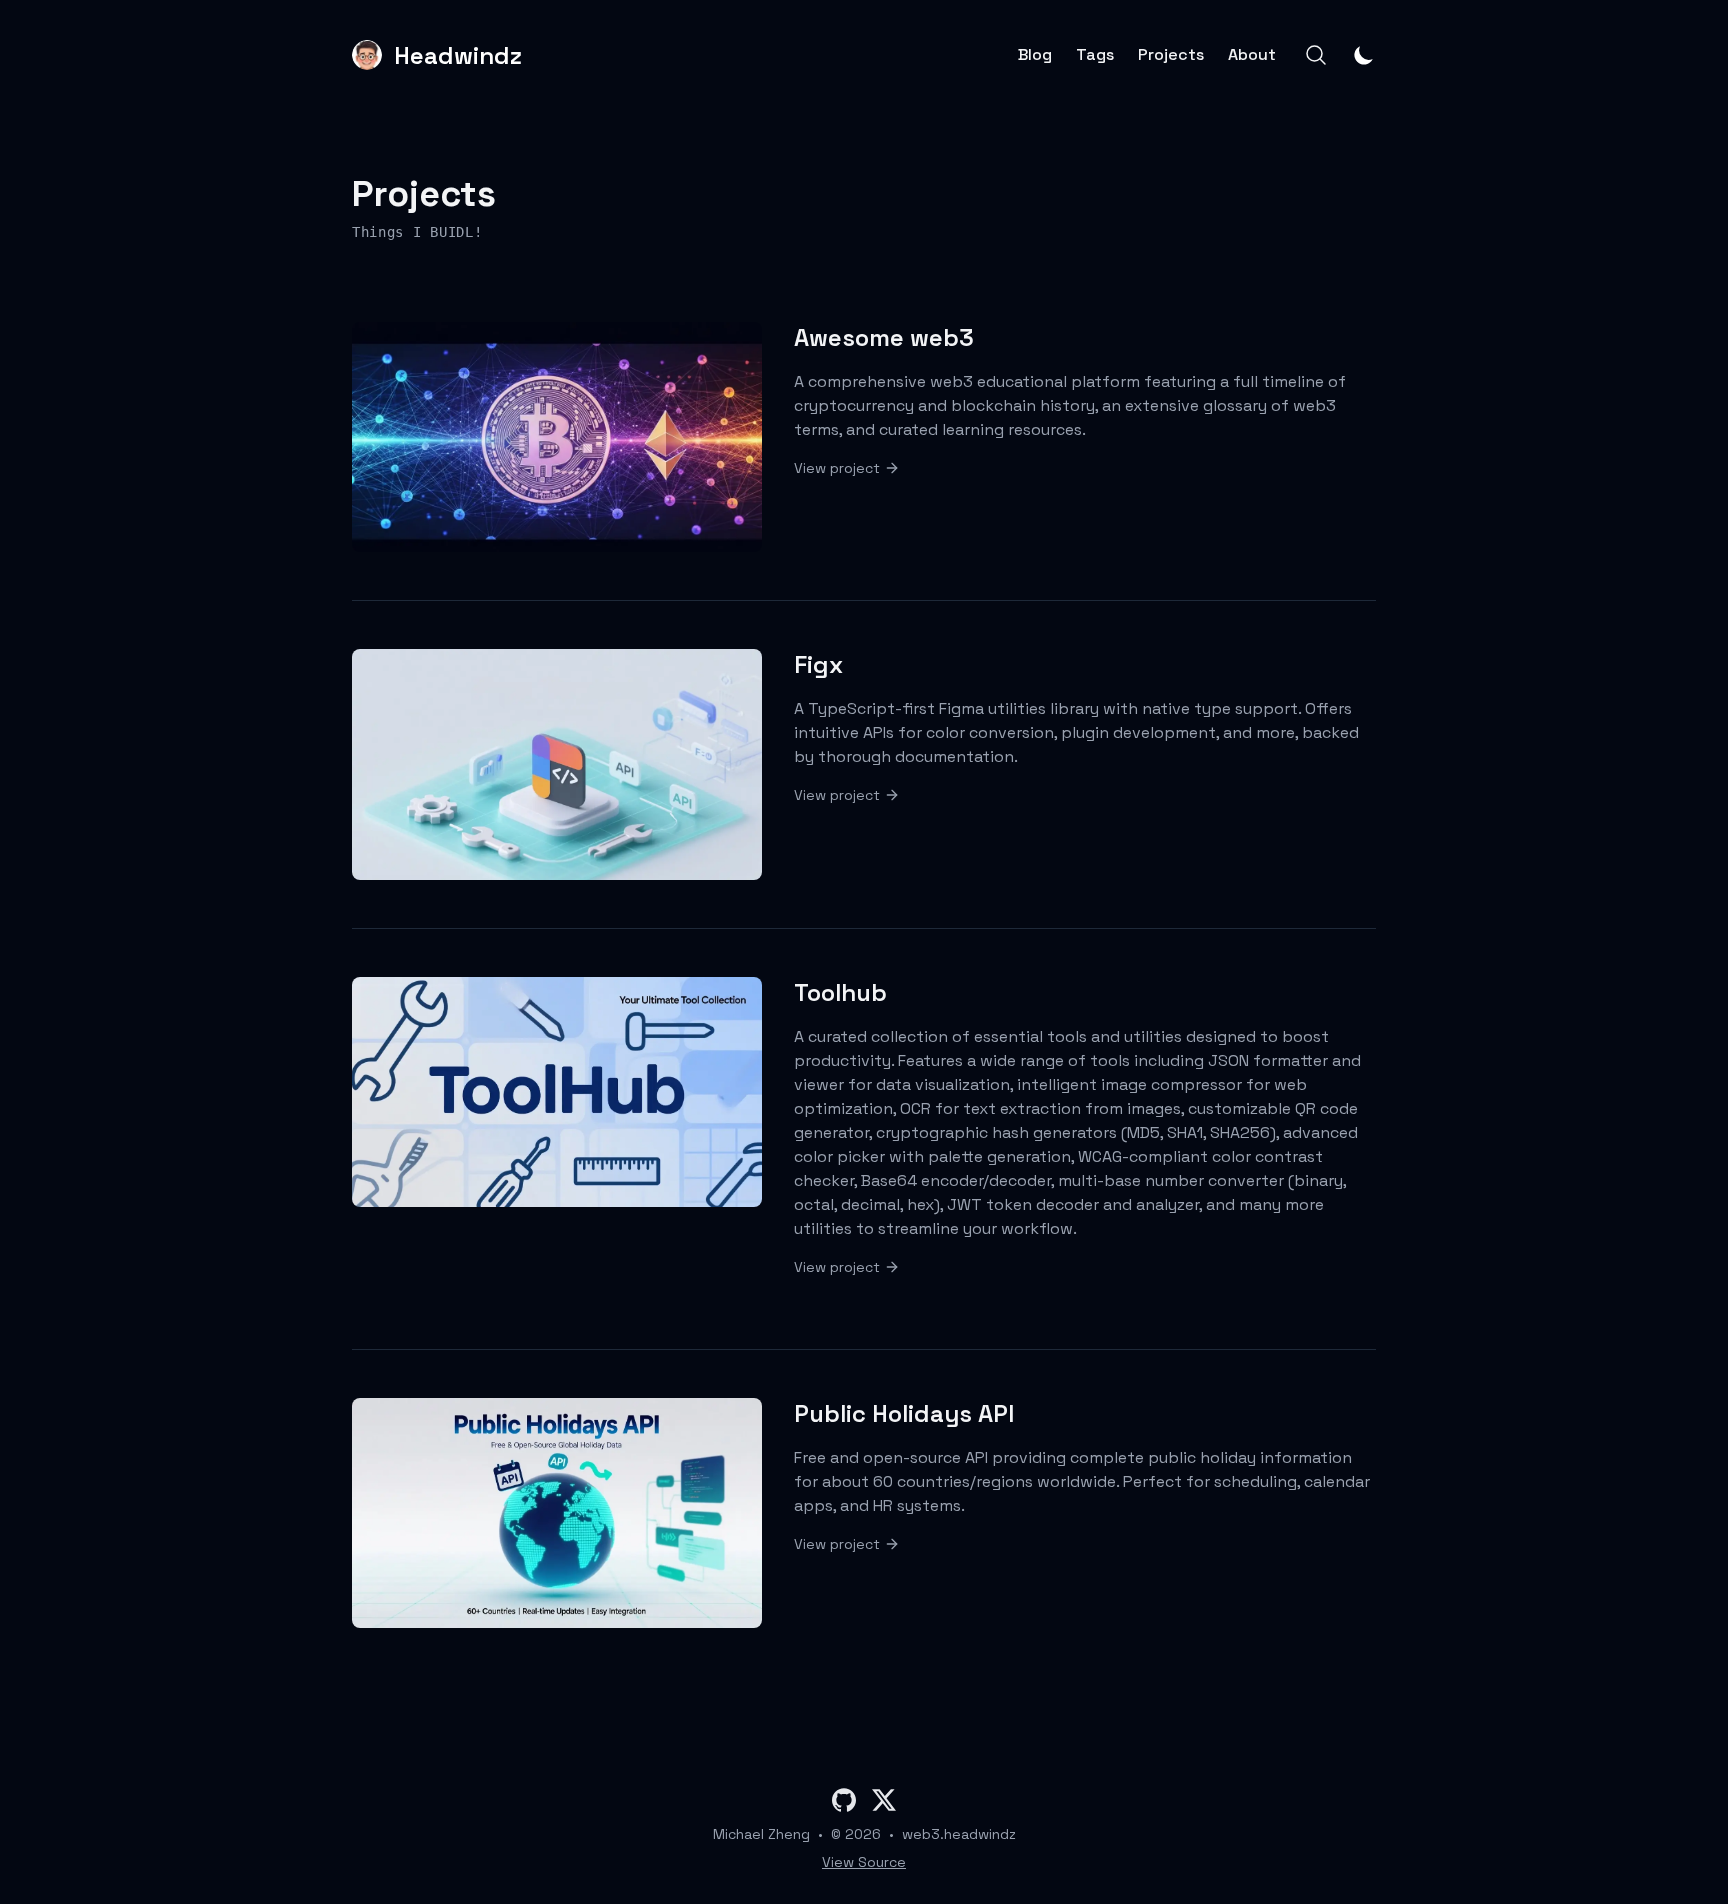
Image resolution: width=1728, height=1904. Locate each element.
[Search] (1316, 55)
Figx (818, 664)
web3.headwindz (959, 1834)
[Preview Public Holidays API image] (557, 1513)
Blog (1035, 55)
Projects (1171, 55)
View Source (864, 1862)
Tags (1095, 55)
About (1252, 55)
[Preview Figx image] (557, 764)
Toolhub (840, 992)
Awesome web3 (884, 337)
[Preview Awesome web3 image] (557, 437)
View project (837, 468)
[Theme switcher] (1364, 55)
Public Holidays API (904, 1413)
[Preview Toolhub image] (557, 1092)
